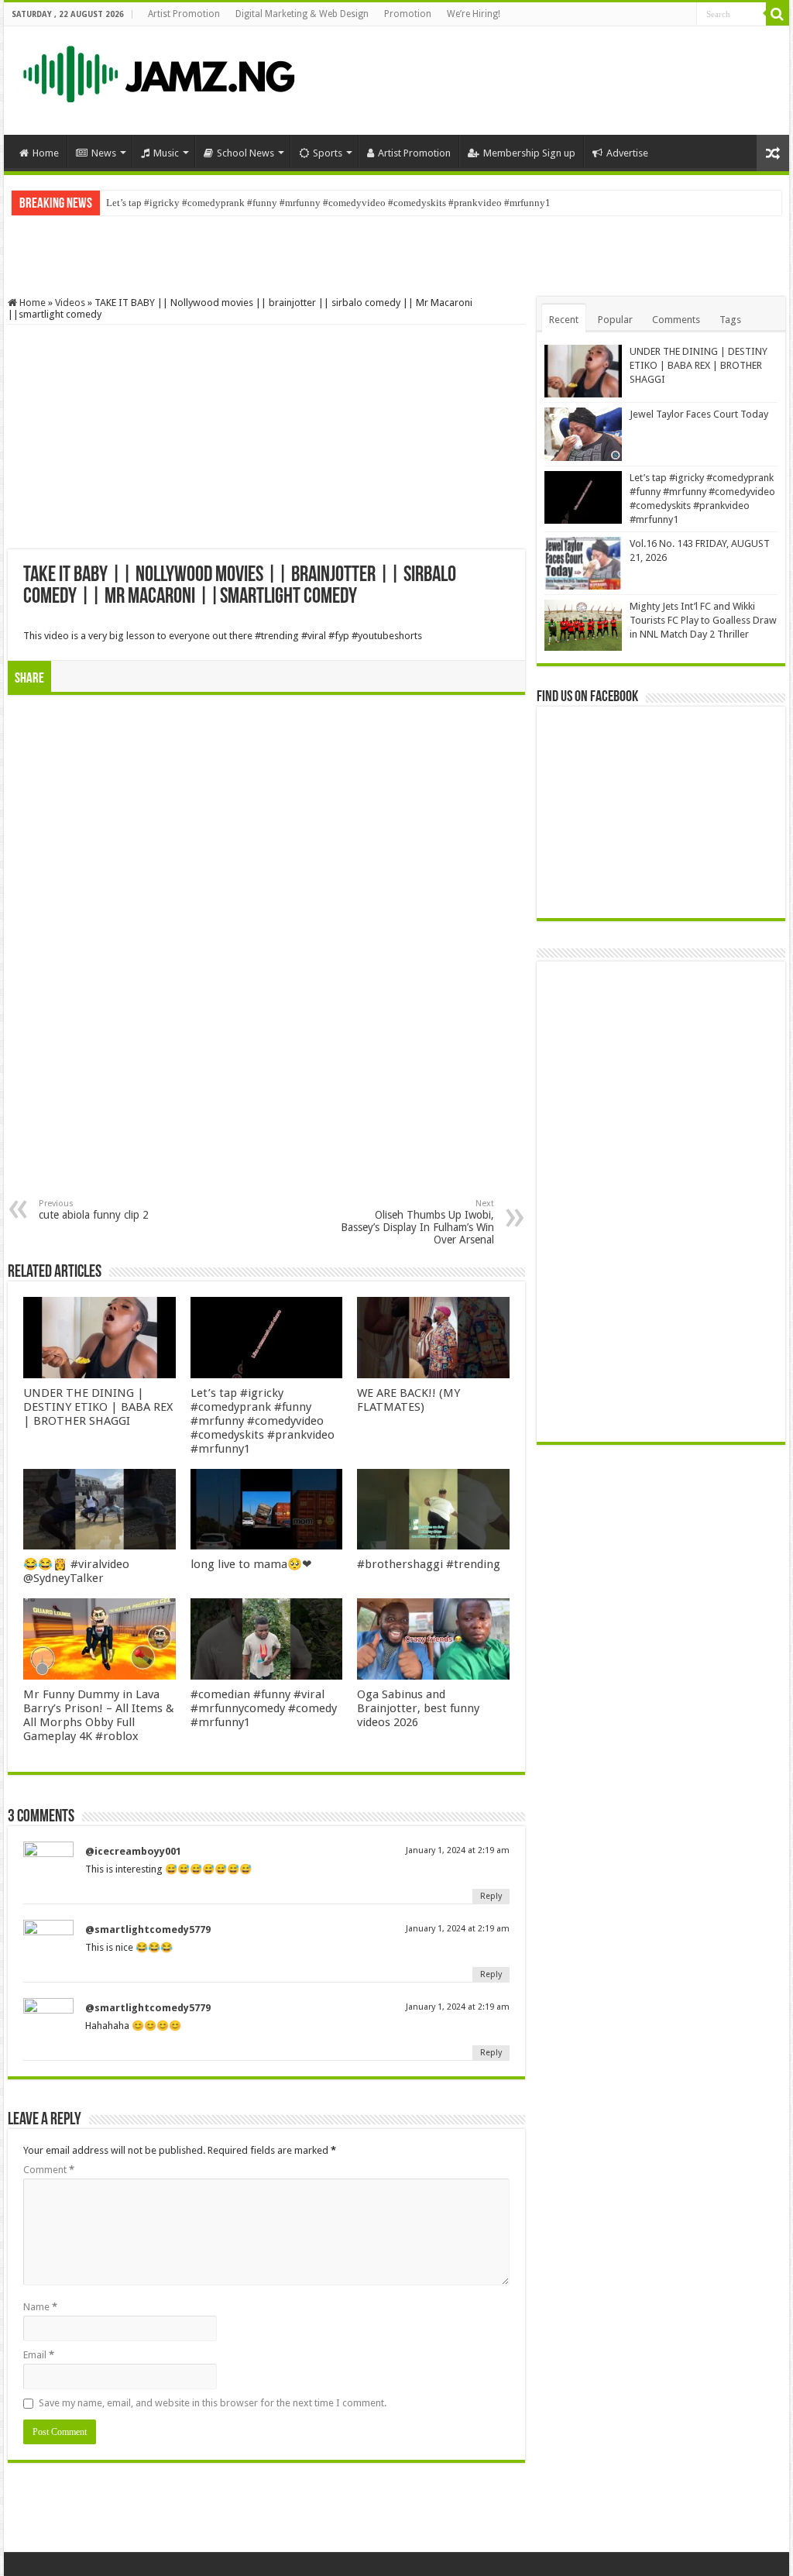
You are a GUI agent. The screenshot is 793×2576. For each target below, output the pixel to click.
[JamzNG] (157, 71)
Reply (491, 1896)
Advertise (627, 153)
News (104, 153)
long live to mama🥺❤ (251, 1564)
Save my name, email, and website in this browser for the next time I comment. (213, 2403)
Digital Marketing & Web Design (302, 14)
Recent (564, 320)
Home (46, 153)
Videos (70, 303)
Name (40, 2307)
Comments (676, 320)
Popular (615, 320)
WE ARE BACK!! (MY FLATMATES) (409, 1400)
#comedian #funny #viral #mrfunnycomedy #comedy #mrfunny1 (264, 1708)
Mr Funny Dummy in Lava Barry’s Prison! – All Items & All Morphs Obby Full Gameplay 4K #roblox (99, 1715)
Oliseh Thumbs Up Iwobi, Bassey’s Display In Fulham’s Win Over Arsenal (417, 1222)
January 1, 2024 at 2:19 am (458, 1850)
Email (39, 2355)
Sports (328, 153)
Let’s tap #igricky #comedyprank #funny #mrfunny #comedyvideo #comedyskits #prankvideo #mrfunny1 (328, 203)
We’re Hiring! (474, 14)
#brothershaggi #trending (429, 1564)
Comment (49, 2170)
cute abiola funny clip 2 (94, 1210)
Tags (730, 320)
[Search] (778, 14)
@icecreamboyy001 (133, 1851)
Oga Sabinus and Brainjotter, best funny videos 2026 (418, 1708)
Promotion (408, 14)
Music (166, 153)
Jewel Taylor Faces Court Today (699, 414)
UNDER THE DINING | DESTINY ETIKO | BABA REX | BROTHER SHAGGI (98, 1407)
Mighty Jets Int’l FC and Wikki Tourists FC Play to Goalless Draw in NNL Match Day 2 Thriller (703, 620)
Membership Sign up (529, 153)
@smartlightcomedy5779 (148, 1929)
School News (245, 153)
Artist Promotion (184, 14)
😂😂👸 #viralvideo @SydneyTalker (76, 1571)
